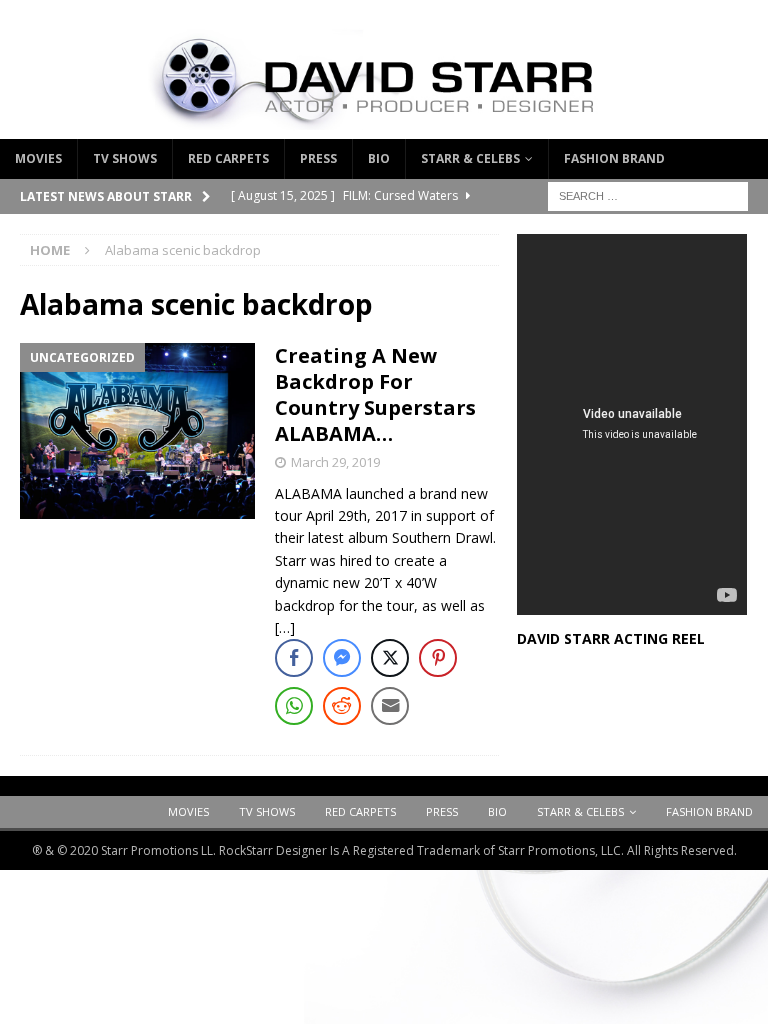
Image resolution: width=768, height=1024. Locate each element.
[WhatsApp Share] (294, 706)
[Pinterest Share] (438, 658)
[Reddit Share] (342, 706)
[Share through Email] (390, 706)
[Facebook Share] (294, 658)
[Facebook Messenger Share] (342, 658)
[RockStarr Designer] (384, 127)
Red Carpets (228, 158)
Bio (379, 158)
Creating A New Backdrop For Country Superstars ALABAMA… (375, 394)
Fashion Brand (614, 158)
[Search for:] (648, 194)
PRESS (318, 158)
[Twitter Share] (390, 658)
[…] (285, 627)
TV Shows (125, 158)
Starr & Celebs (470, 158)
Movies (38, 158)
